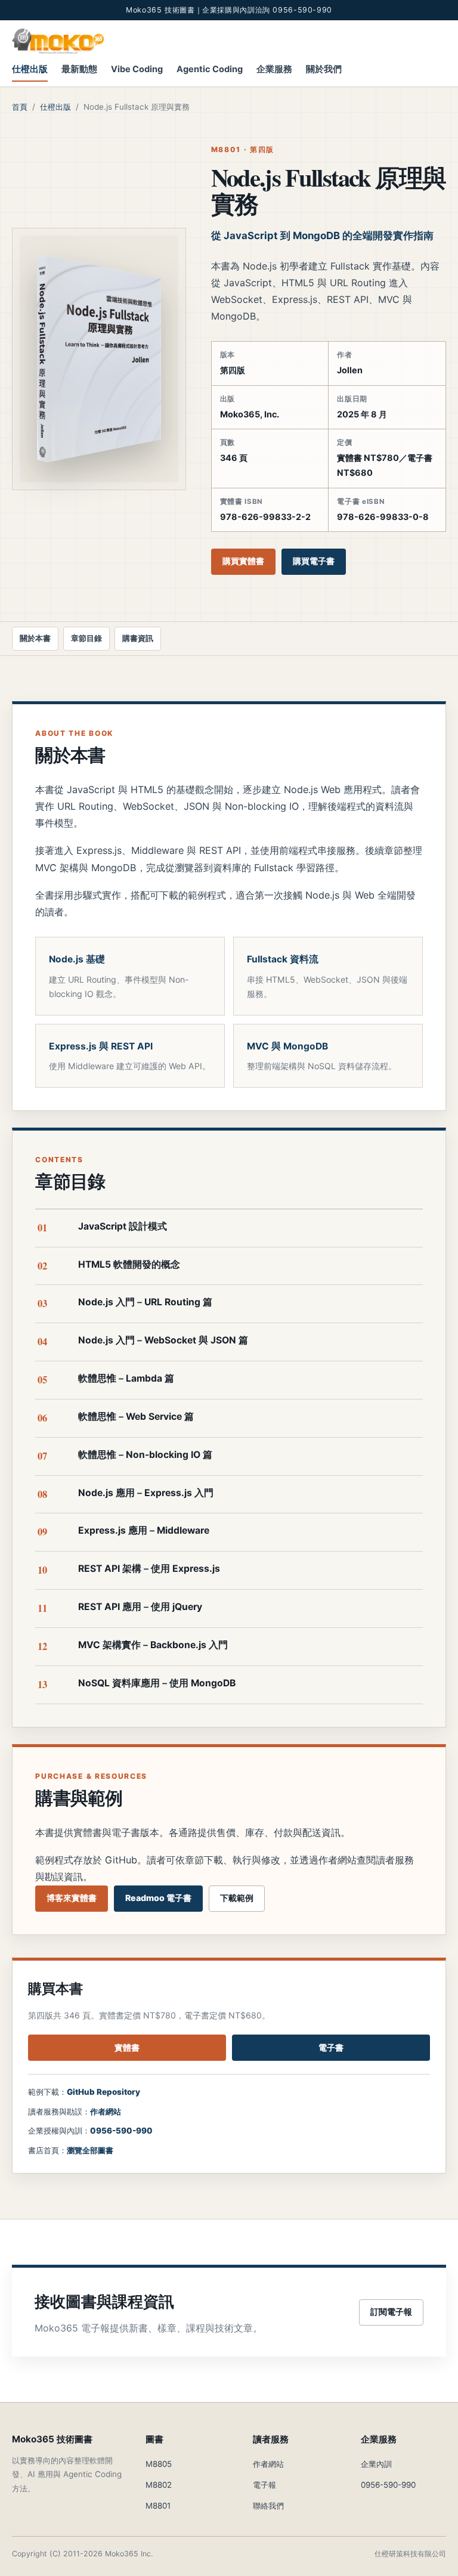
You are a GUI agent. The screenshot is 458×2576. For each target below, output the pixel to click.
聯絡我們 (268, 2506)
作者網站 (106, 2111)
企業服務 (274, 69)
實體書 (127, 2047)
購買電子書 (314, 561)
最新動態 (79, 69)
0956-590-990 (121, 2131)
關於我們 (324, 69)
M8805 (159, 2464)
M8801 (158, 2506)
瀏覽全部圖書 (90, 2150)
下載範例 (237, 1898)
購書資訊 (138, 638)
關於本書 (35, 638)
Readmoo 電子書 (158, 1898)
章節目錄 (86, 638)
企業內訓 (376, 2464)
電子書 (331, 2047)
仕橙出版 (30, 69)
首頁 (20, 107)
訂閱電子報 (391, 2312)
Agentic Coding (210, 69)
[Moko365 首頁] (58, 41)
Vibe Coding (137, 69)
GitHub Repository (103, 2092)
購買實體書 (243, 561)
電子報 (264, 2485)
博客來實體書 (72, 1898)
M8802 (159, 2485)
